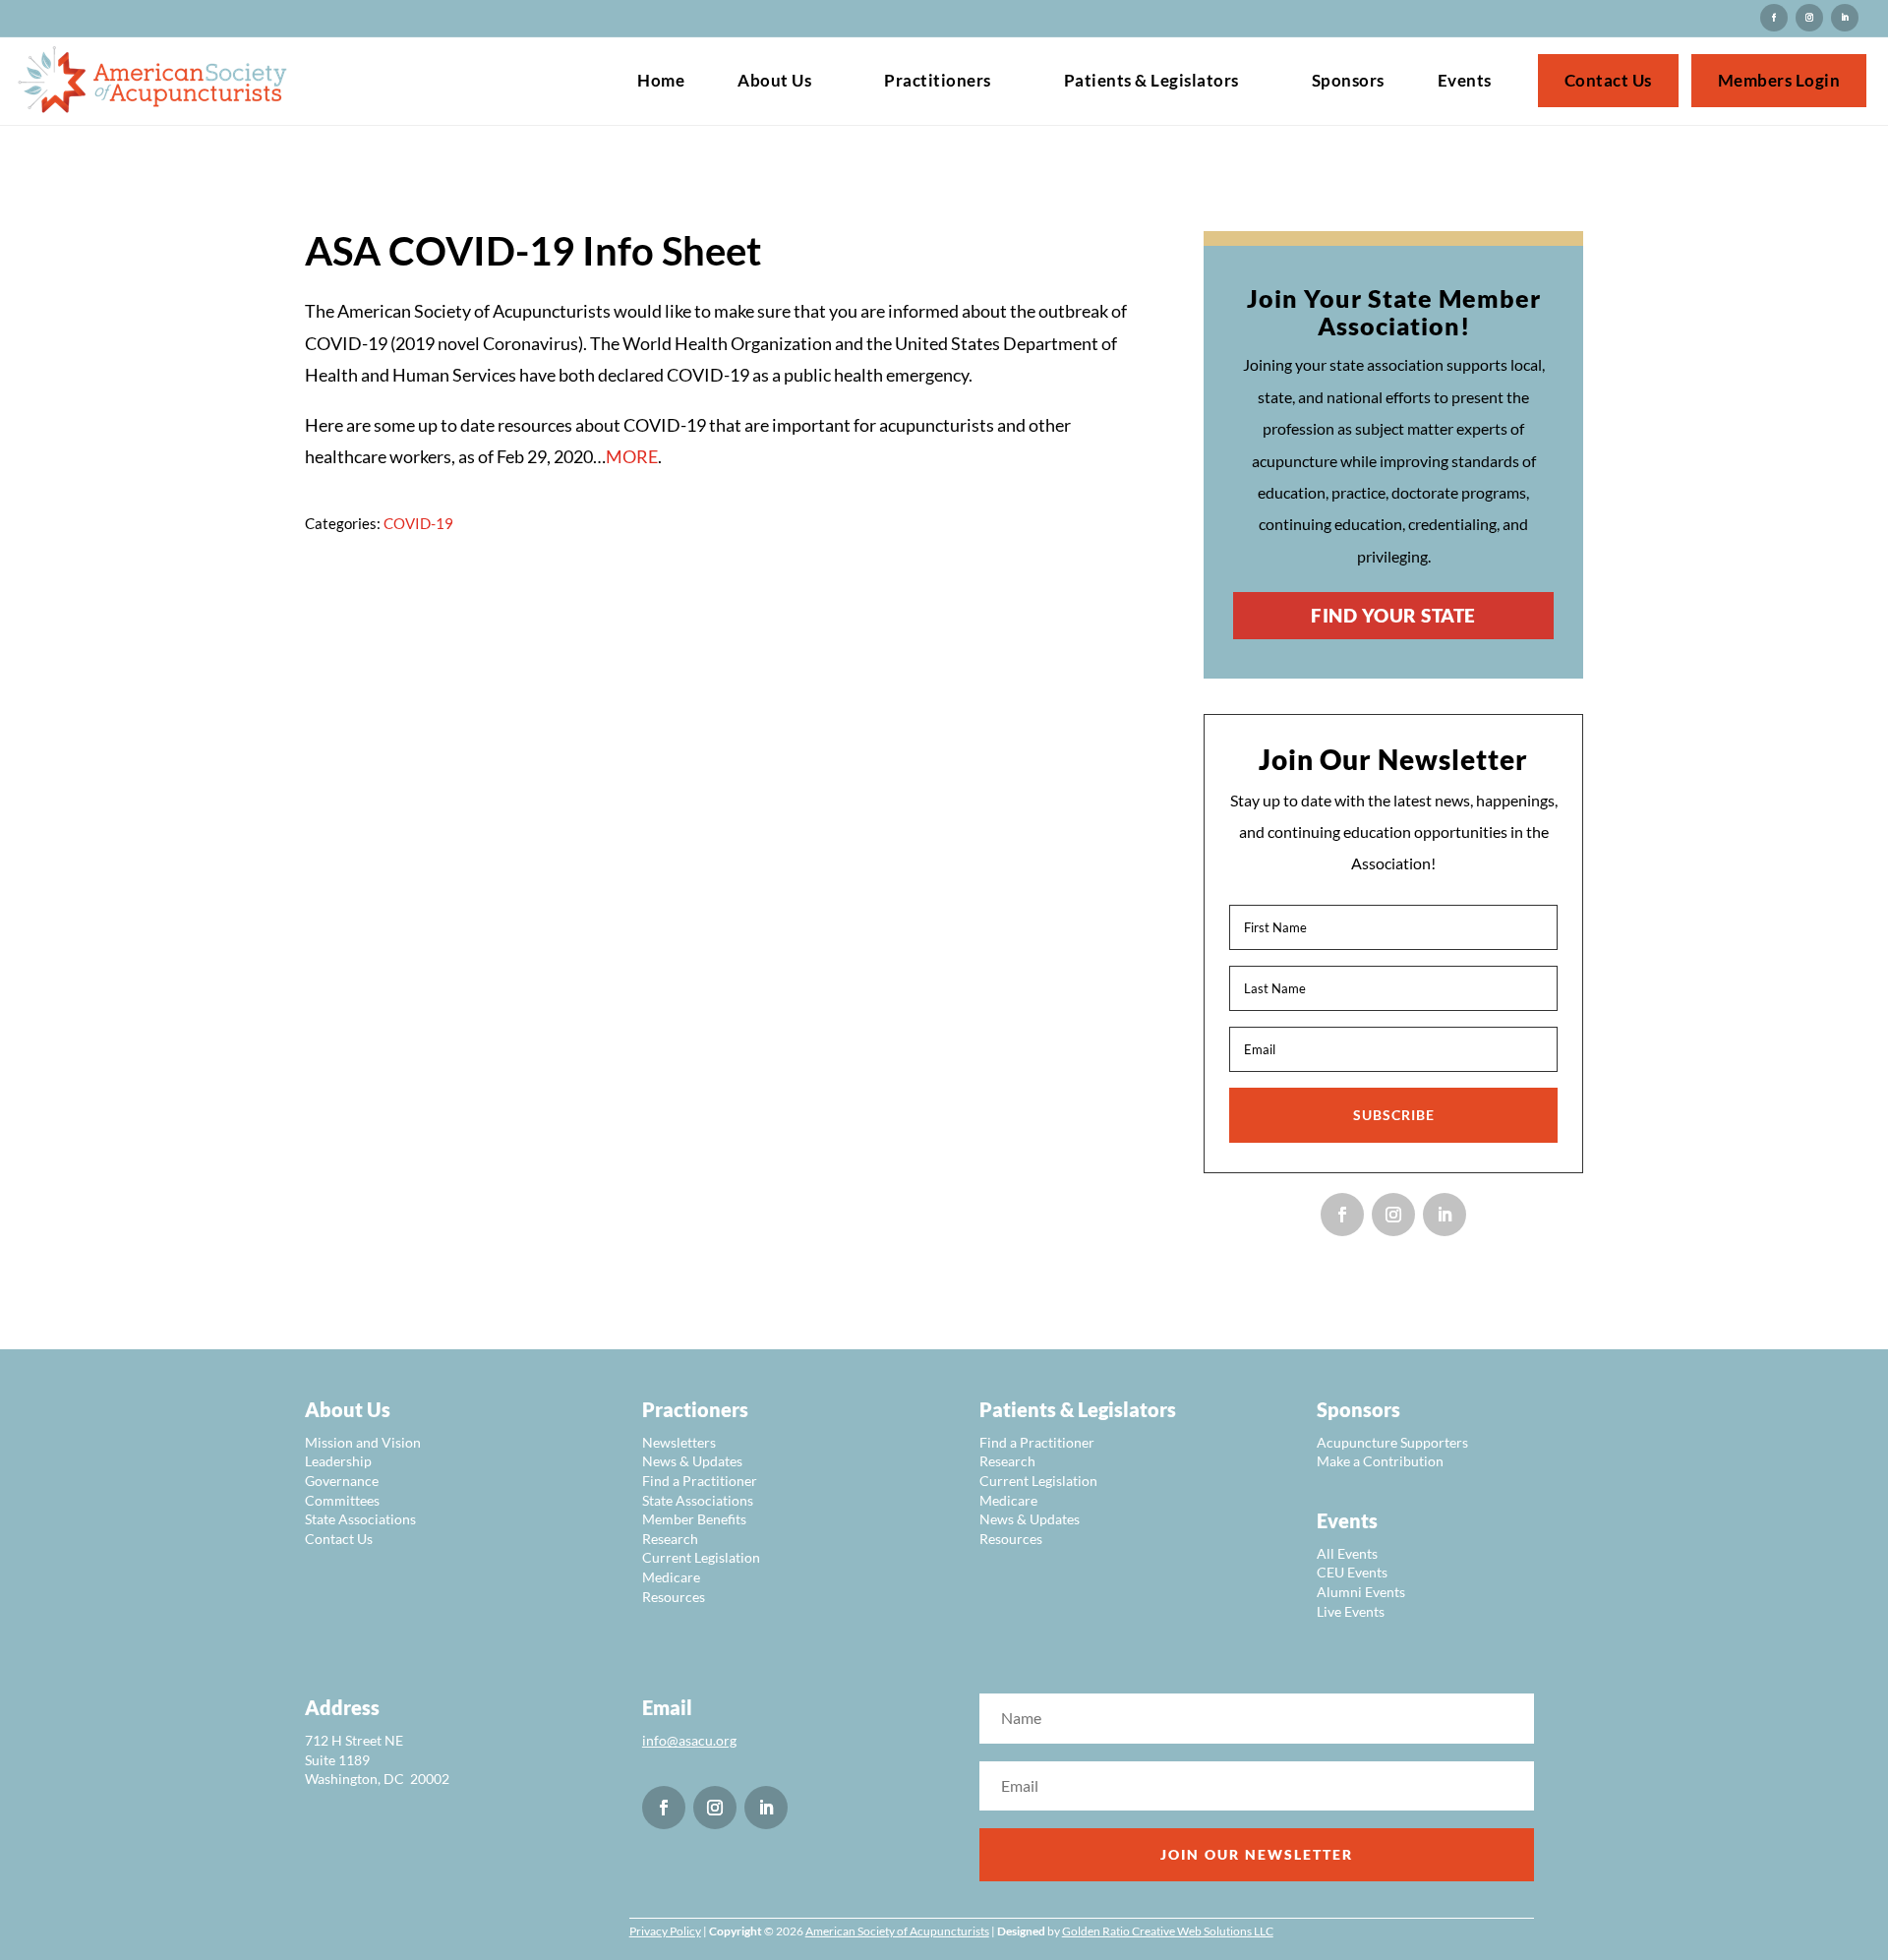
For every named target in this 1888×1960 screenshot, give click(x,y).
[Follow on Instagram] (1774, 18)
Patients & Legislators (1151, 82)
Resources (674, 1597)
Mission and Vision (363, 1442)
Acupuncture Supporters (1392, 1442)
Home (661, 82)
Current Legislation (701, 1557)
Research (670, 1539)
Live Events (1351, 1611)
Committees (342, 1500)
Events (1465, 82)
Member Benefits (694, 1519)
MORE (632, 456)
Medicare (671, 1577)
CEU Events (1352, 1572)
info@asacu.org (689, 1740)
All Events (1347, 1553)
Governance (342, 1481)
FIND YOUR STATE (1393, 615)
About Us (774, 82)
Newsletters (679, 1442)
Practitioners (938, 82)
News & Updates (692, 1461)
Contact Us (1608, 82)
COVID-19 (418, 523)
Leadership (338, 1461)
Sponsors (1348, 82)
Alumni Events (1361, 1592)
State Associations (360, 1519)
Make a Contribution (1380, 1461)
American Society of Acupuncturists (897, 1931)
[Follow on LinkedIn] (1845, 18)
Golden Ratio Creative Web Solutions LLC (1168, 1931)
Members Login (1779, 82)
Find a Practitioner (700, 1481)
